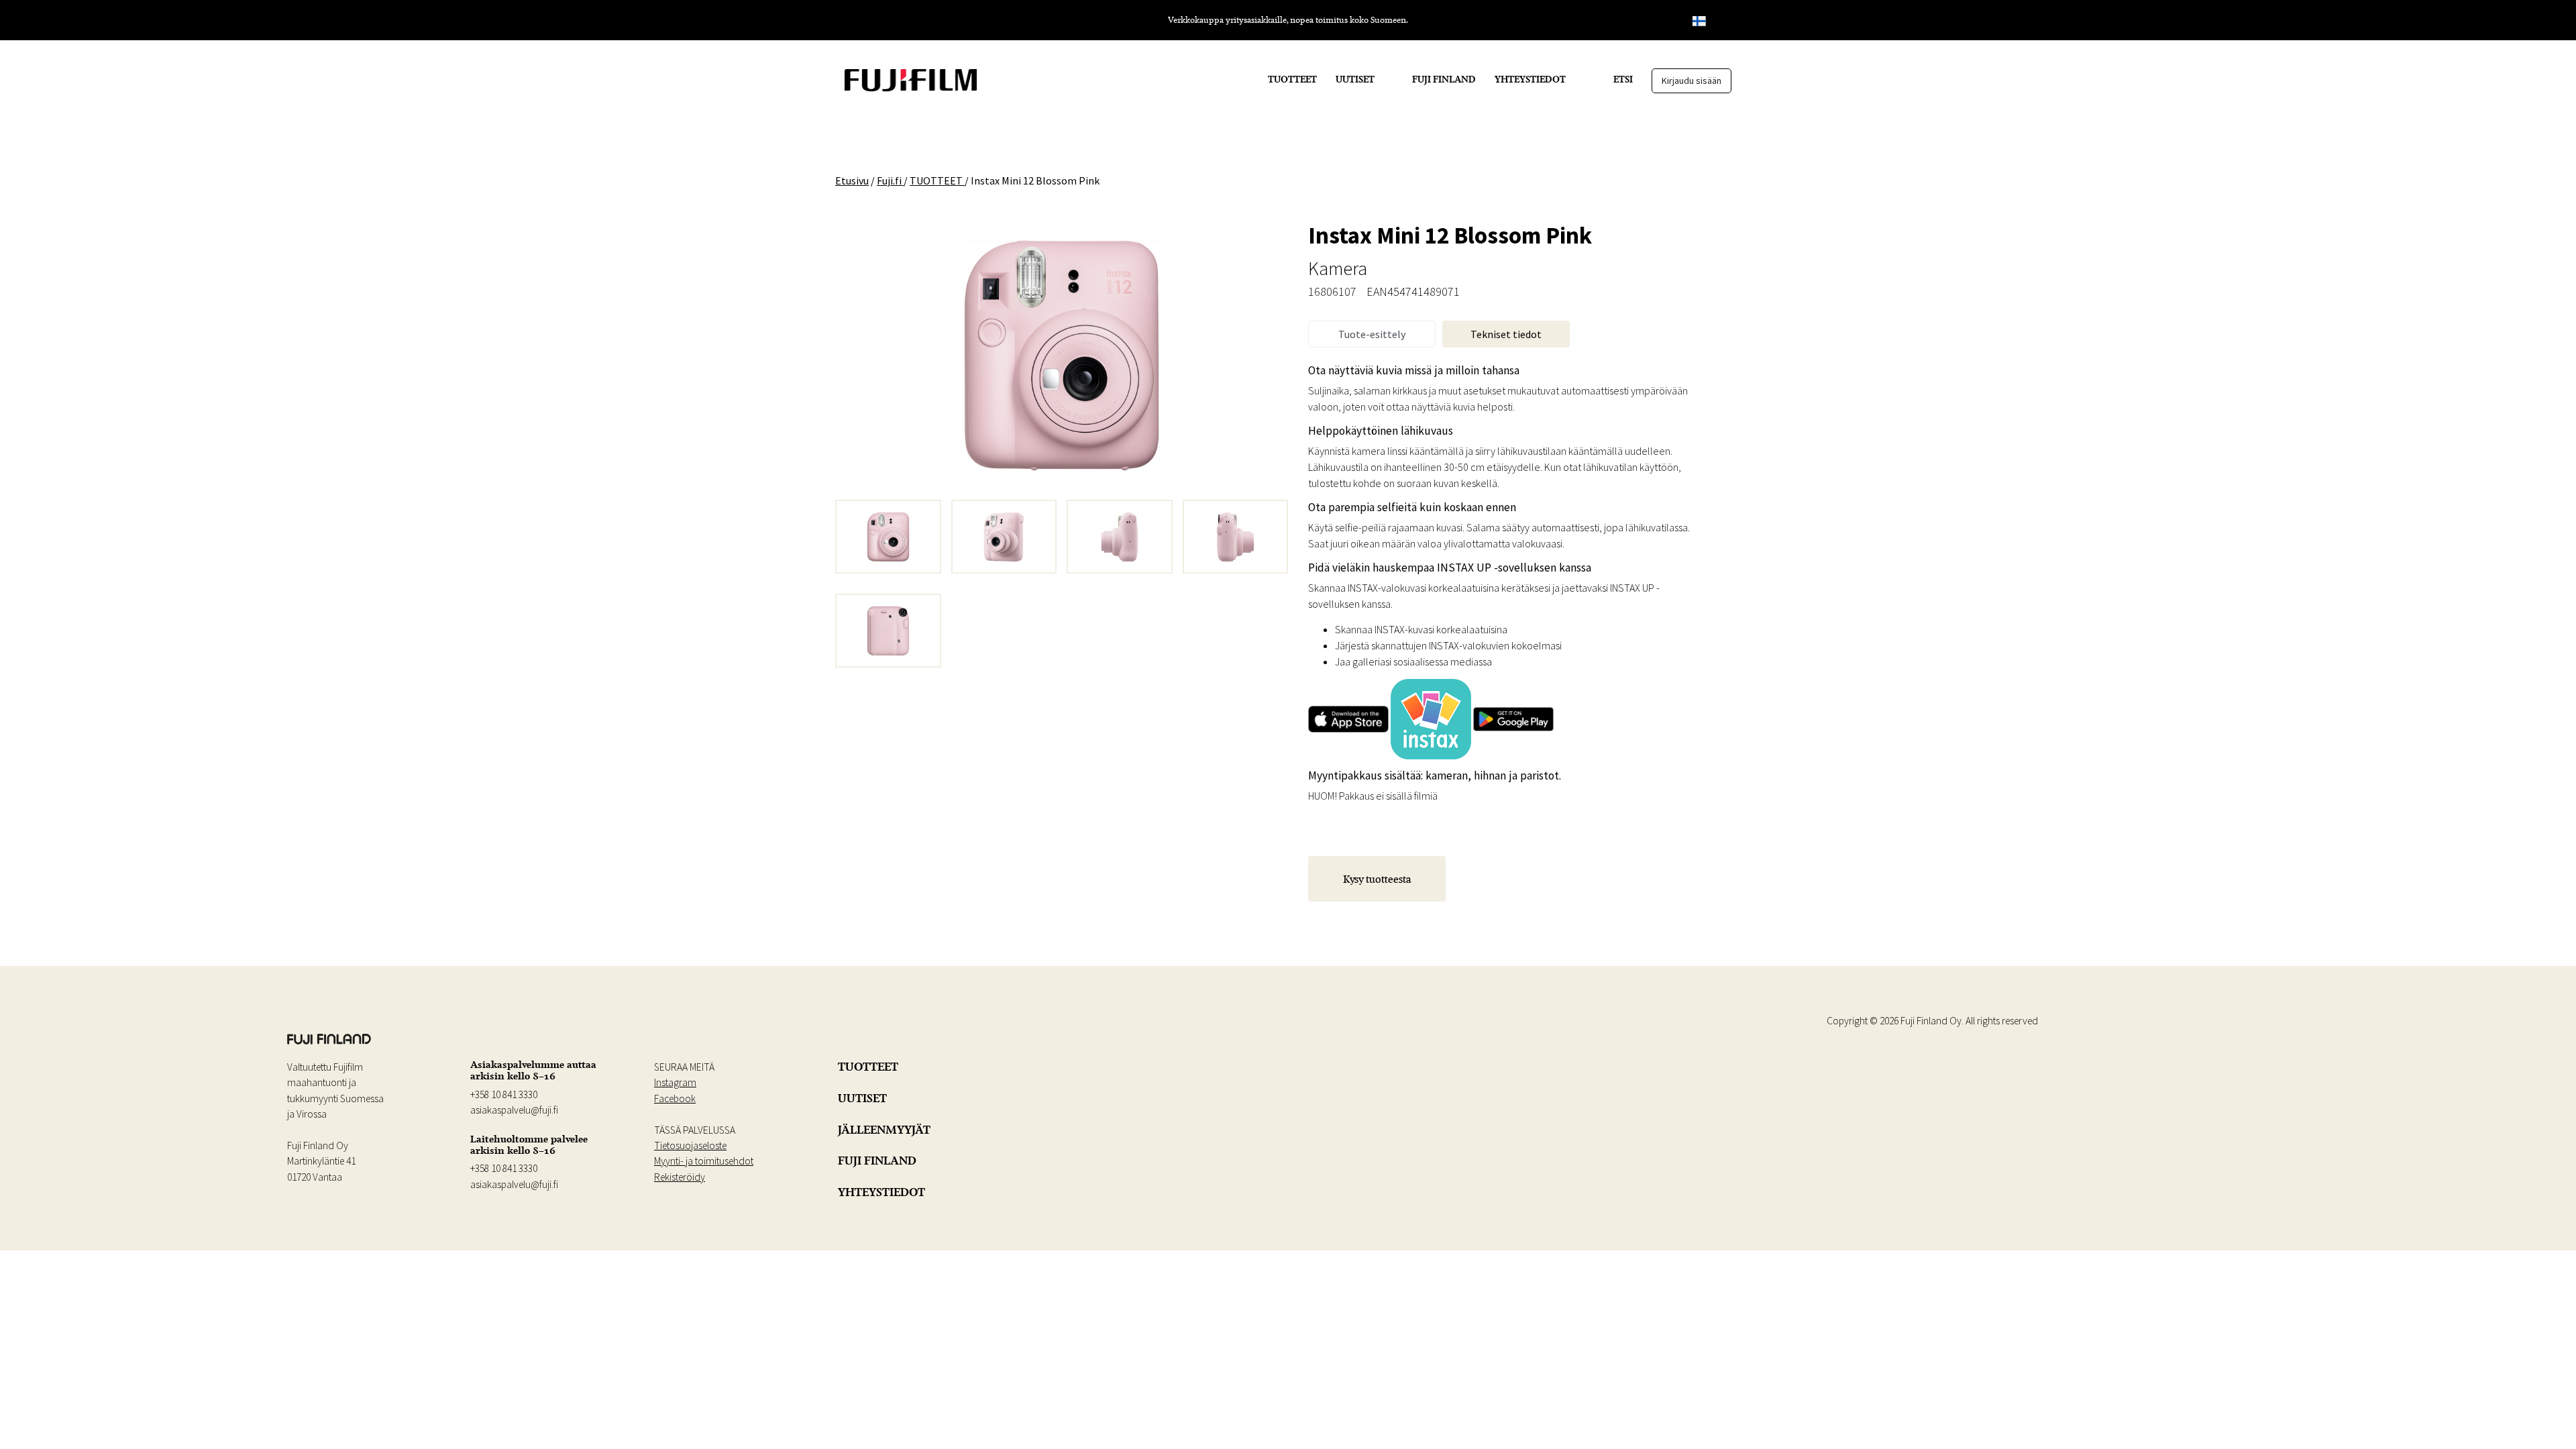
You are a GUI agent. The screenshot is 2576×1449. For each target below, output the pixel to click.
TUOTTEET (1292, 79)
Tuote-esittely (1372, 334)
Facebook (675, 1098)
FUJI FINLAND (1444, 79)
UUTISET (1355, 79)
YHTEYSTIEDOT (1530, 79)
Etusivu (852, 180)
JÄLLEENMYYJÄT (884, 1130)
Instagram (675, 1082)
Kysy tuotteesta (1377, 879)
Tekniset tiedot (1506, 334)
